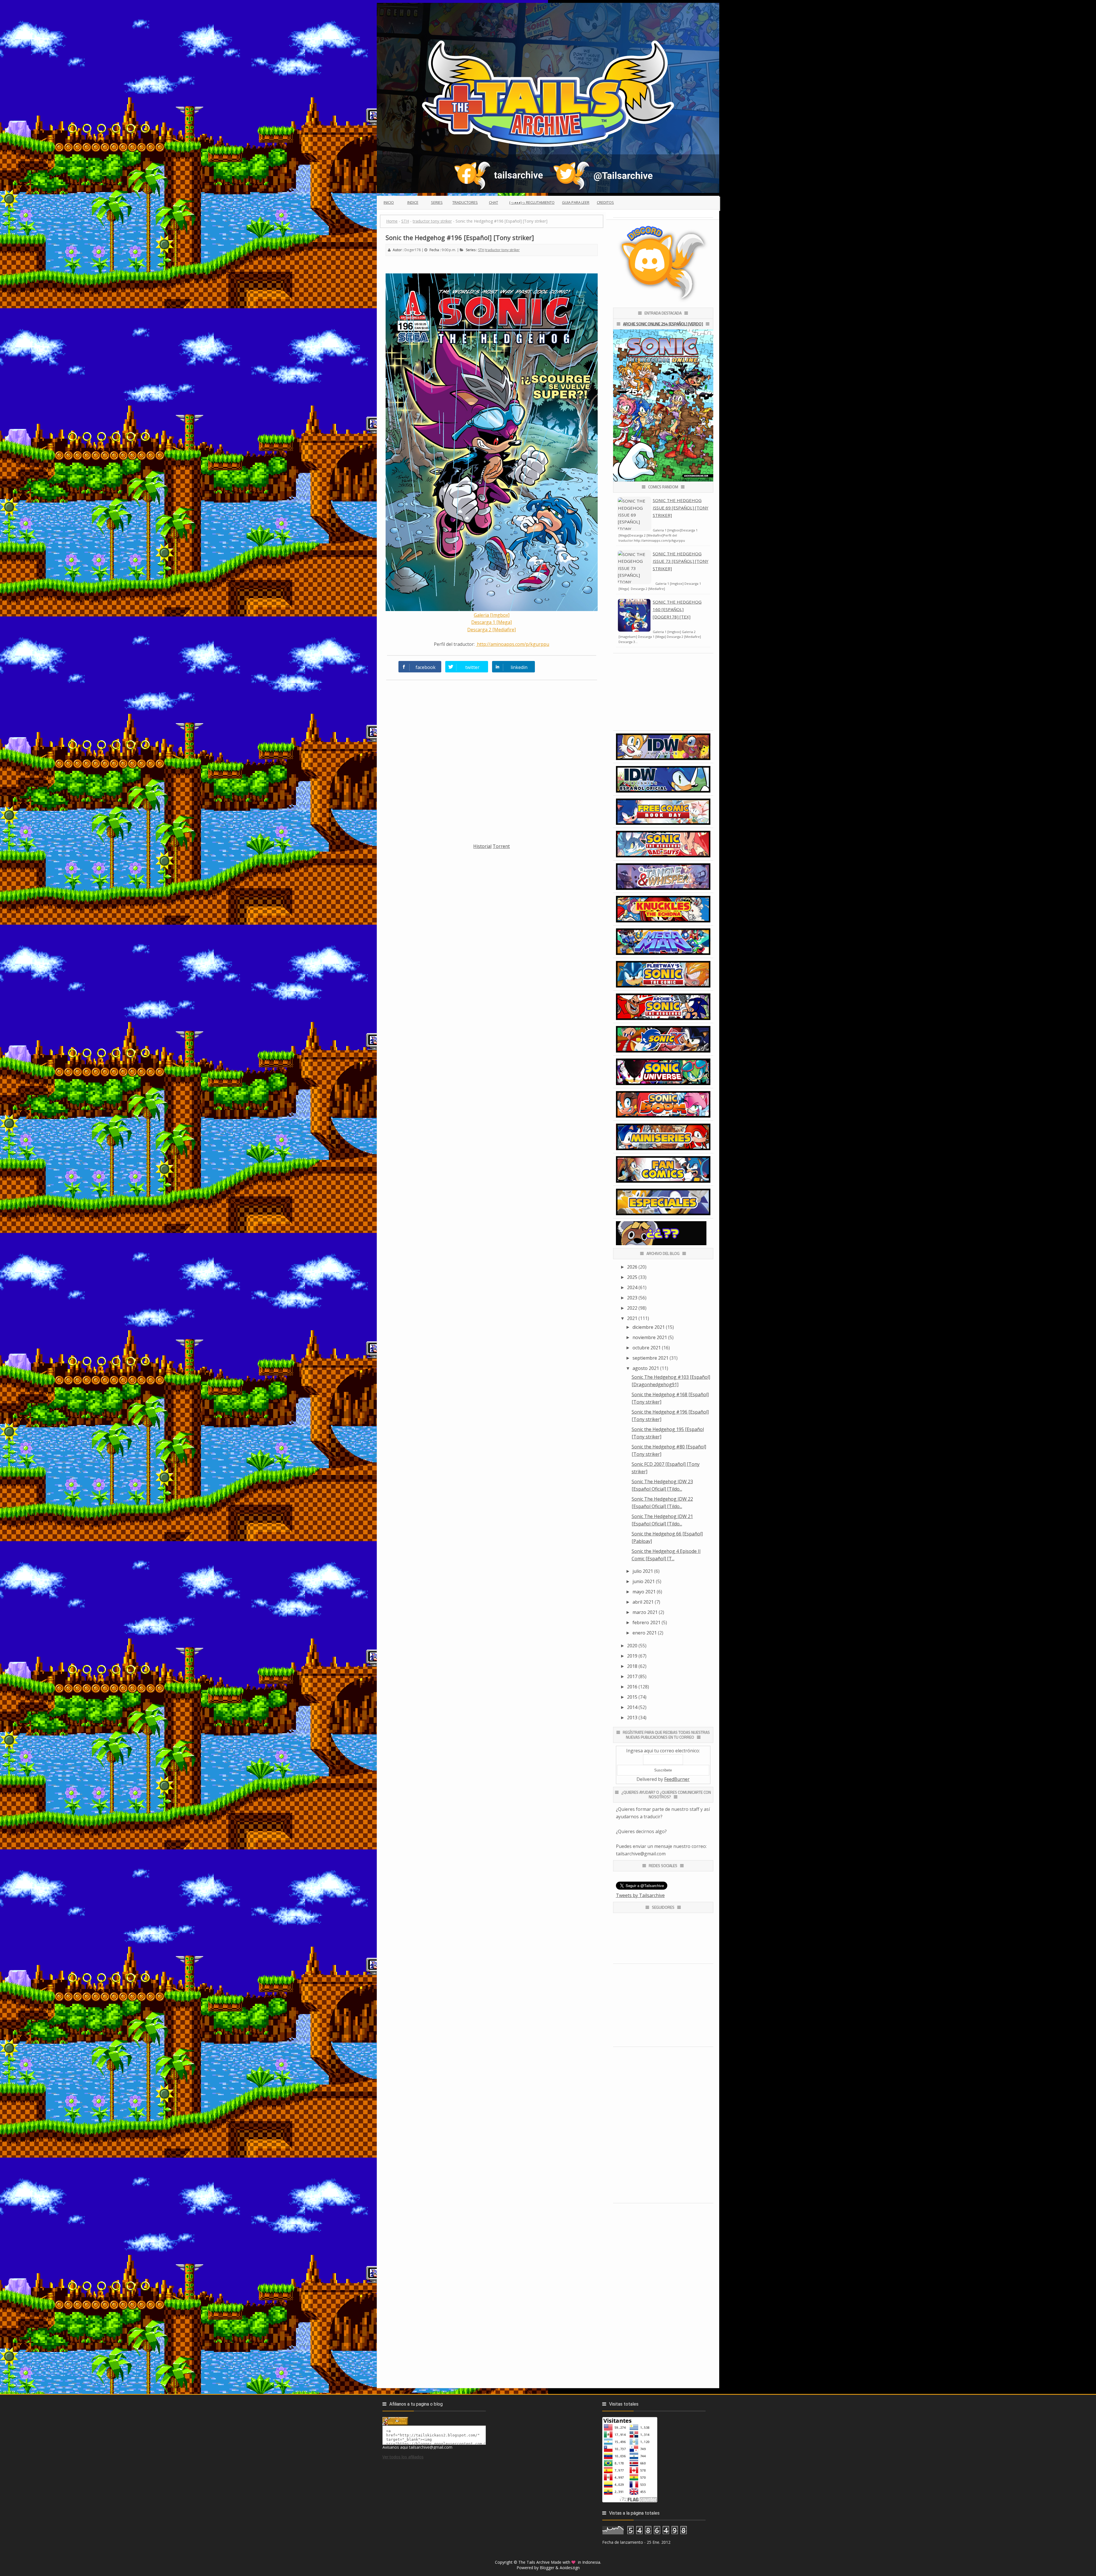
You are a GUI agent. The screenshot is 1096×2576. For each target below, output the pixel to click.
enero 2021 (645, 1633)
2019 (632, 1656)
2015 (632, 1697)
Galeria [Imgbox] (492, 615)
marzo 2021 (645, 1612)
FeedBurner (677, 1779)
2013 (632, 1718)
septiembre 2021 (650, 1358)
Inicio (389, 202)
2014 (632, 1707)
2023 (632, 1298)
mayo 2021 (644, 1592)
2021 (632, 1318)
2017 (632, 1676)
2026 (632, 1267)
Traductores (465, 202)
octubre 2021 (647, 1348)
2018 (632, 1666)
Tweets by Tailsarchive (640, 1895)
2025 (632, 1277)
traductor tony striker (502, 250)
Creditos (605, 202)
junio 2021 (644, 1581)
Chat (493, 202)
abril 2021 (643, 1602)
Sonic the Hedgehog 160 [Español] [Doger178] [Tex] (677, 609)
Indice (413, 202)
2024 (632, 1287)
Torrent (501, 846)
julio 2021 (643, 1571)
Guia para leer (576, 202)
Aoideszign (570, 2568)
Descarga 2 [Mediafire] (491, 630)
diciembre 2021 (649, 1327)
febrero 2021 (646, 1622)
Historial (482, 846)
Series (437, 202)
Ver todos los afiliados (403, 2457)
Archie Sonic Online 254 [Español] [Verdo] (663, 324)
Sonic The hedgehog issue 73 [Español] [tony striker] (681, 561)
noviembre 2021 (650, 1337)
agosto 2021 (646, 1368)
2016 (632, 1687)
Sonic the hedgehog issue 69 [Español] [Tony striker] (681, 508)
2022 (632, 1308)
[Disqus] (492, 765)
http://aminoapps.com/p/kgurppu (512, 644)
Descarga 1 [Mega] (491, 622)
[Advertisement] (492, 890)
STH (481, 250)
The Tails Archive (534, 2562)
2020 (632, 1646)
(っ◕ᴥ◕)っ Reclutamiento (532, 202)
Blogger (547, 2568)
